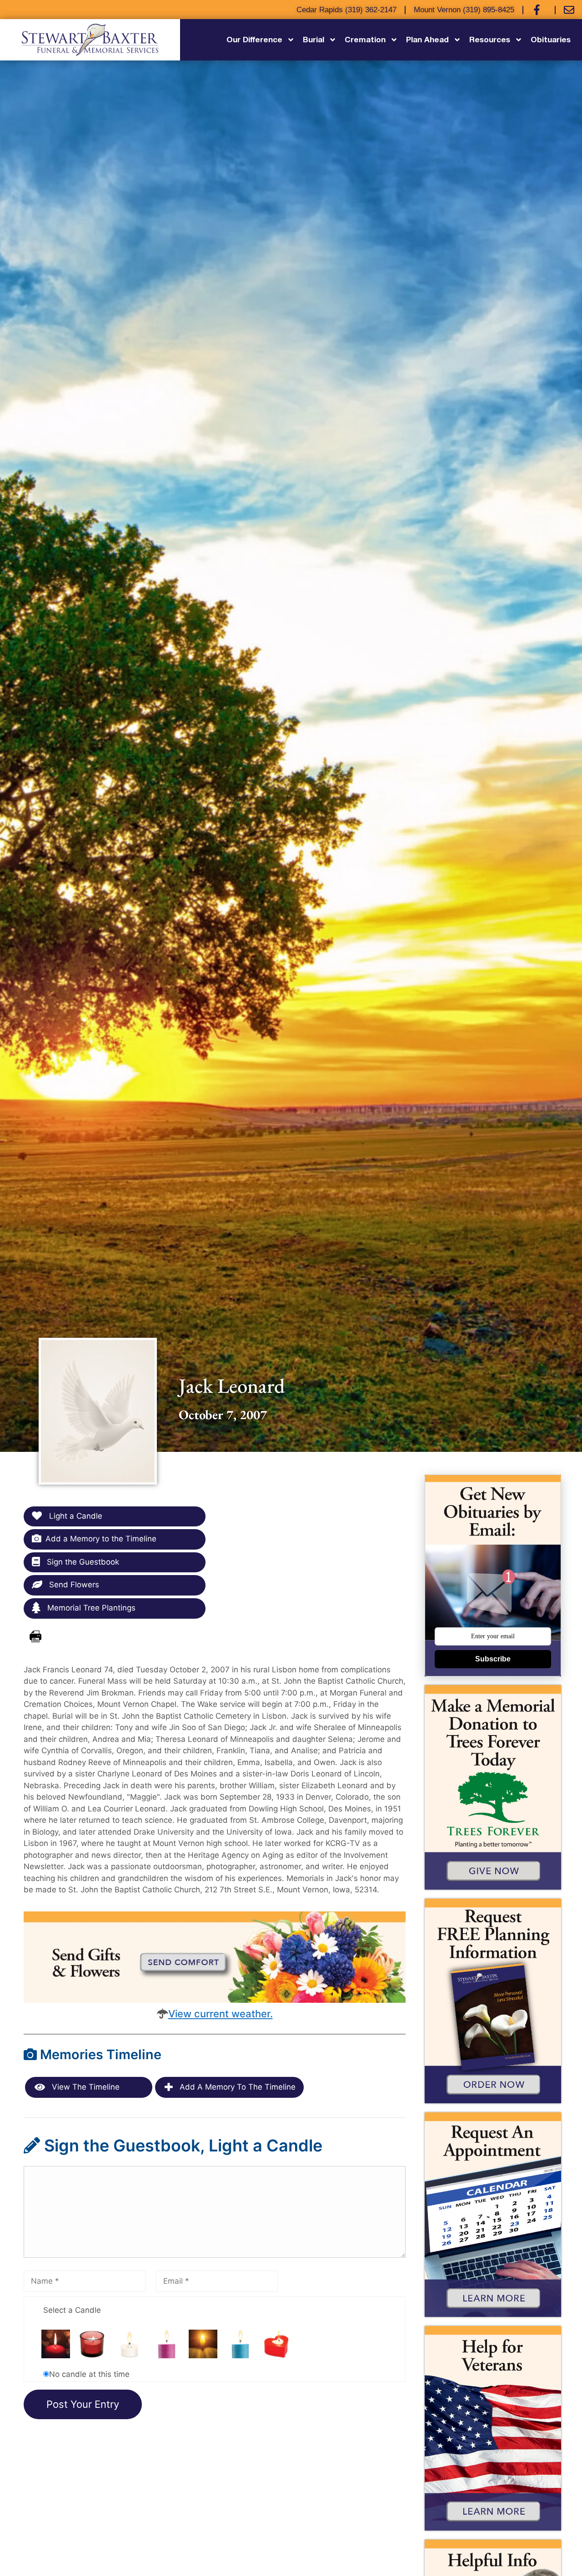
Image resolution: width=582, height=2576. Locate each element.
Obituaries (551, 39)
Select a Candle (72, 2310)
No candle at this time (89, 2374)
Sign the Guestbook (82, 1562)
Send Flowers (73, 1585)
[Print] (35, 1637)
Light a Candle (75, 1516)
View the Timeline (85, 2087)
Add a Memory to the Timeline (101, 1539)
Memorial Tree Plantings (90, 1608)
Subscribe (493, 1659)
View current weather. (221, 2014)
